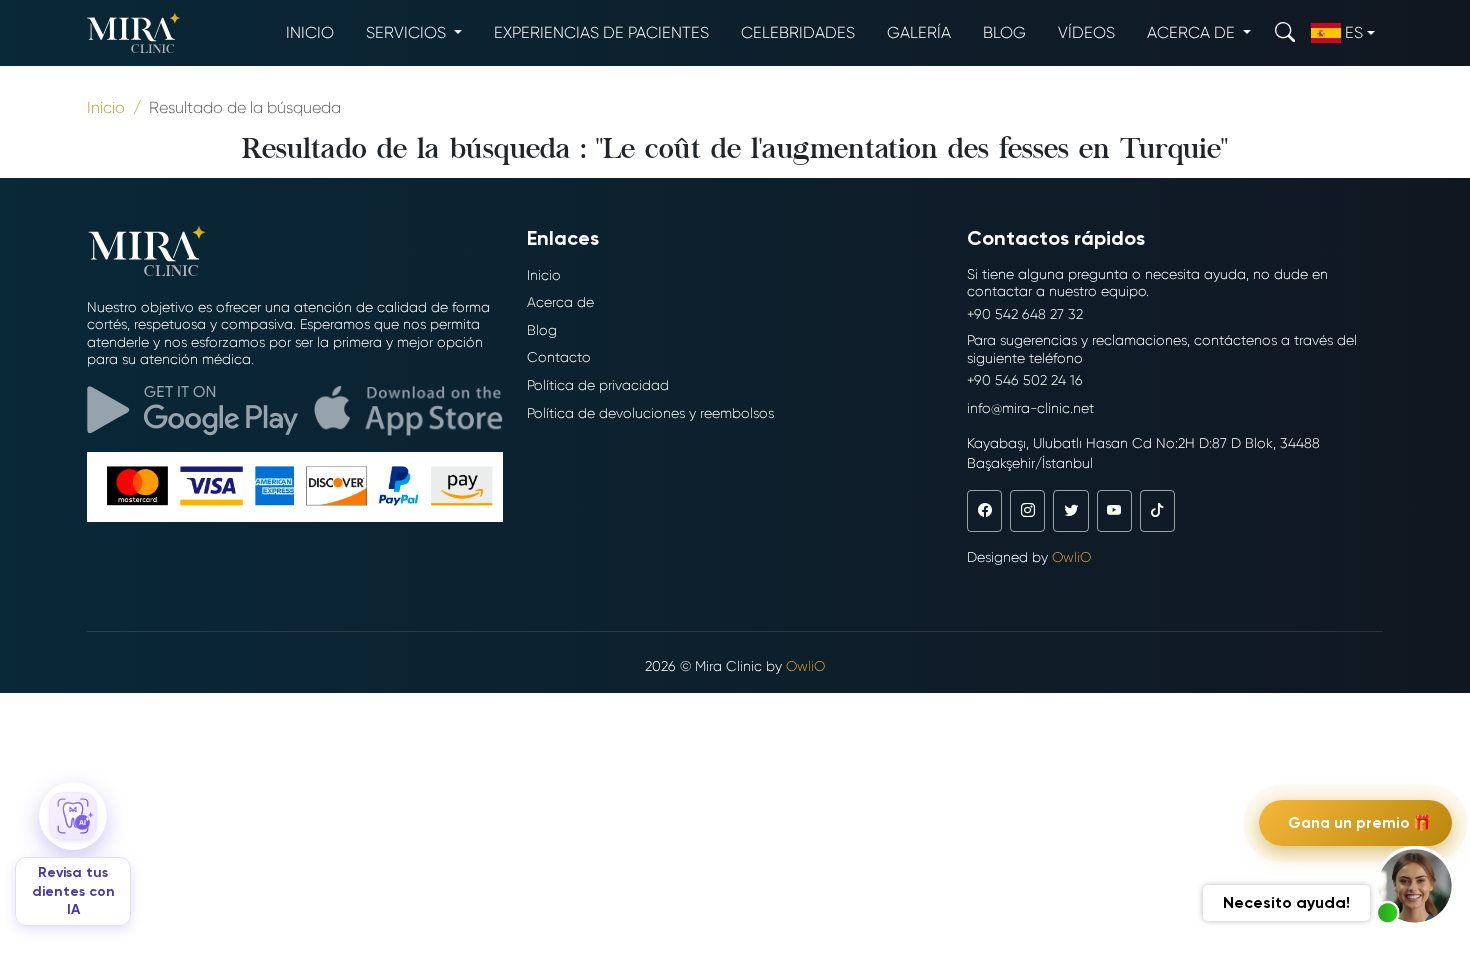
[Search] (1285, 32)
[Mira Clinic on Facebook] (984, 511)
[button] (1415, 886)
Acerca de (560, 302)
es (1354, 32)
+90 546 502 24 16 (1025, 380)
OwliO (1071, 557)
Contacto (559, 357)
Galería (919, 32)
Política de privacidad (598, 385)
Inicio (310, 32)
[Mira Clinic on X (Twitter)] (1070, 511)
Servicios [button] (408, 32)
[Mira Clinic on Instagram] (1027, 511)
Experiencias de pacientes (601, 32)
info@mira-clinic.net (1030, 408)
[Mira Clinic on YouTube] (1114, 511)
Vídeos (1086, 32)
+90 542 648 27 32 (1025, 314)
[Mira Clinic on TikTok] (1157, 511)
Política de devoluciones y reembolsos (650, 413)
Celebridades (798, 32)
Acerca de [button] (1193, 32)
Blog (1004, 32)
